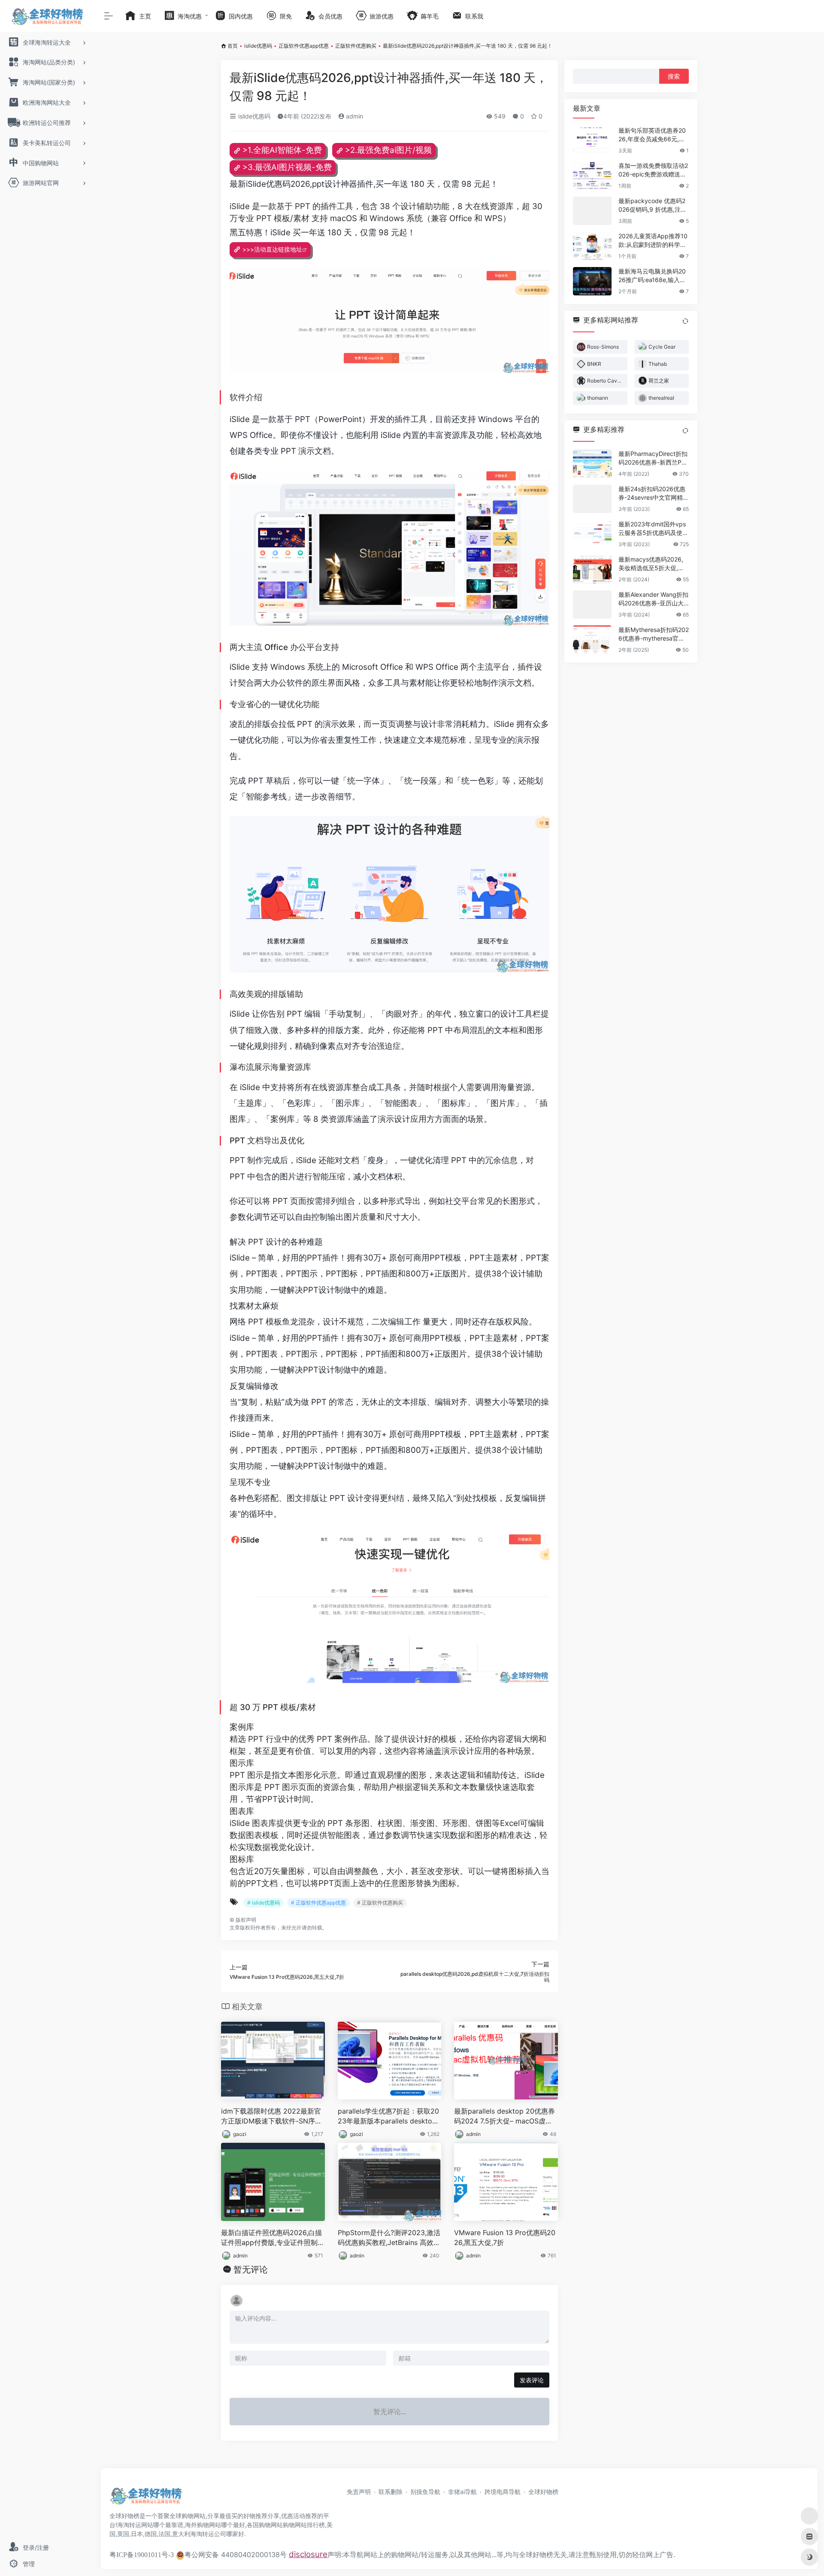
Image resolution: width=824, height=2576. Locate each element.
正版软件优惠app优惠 (304, 46)
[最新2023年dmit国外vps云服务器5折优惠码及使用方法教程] (592, 534)
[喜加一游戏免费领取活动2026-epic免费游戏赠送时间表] (592, 176)
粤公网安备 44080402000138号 (236, 2555)
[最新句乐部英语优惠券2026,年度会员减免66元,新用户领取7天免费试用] (592, 140)
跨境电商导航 (503, 2492)
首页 (233, 46)
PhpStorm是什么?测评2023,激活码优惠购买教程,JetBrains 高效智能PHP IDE (389, 2238)
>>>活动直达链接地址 (272, 249)
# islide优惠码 (264, 1903)
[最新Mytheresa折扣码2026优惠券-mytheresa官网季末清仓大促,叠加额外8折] (592, 640)
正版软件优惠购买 (356, 46)
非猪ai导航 (462, 2492)
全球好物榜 (543, 2492)
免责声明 (359, 2492)
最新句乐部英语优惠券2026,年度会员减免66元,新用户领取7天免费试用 (652, 135)
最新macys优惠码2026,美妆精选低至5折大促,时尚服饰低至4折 (651, 564)
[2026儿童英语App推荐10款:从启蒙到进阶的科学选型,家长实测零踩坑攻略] (592, 246)
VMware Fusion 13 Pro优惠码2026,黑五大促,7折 (505, 2237)
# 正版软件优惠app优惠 (318, 1903)
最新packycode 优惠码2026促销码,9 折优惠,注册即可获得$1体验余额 (653, 205)
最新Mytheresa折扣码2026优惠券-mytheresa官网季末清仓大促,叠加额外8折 (654, 634)
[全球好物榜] (146, 2499)
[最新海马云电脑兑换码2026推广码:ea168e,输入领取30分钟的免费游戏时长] (592, 281)
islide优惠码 (258, 46)
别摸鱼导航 (425, 2492)
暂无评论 (251, 2269)
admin (354, 116)
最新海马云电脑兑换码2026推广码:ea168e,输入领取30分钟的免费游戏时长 (652, 276)
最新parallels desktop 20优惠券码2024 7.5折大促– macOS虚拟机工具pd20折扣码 (504, 2116)
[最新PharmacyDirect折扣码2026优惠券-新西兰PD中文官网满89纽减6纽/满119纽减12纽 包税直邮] (592, 464)
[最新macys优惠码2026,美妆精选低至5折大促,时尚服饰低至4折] (592, 569)
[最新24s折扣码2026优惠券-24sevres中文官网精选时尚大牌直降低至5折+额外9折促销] (592, 499)
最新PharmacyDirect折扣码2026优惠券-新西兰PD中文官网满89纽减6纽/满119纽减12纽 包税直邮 (653, 458)
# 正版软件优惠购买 (380, 1903)
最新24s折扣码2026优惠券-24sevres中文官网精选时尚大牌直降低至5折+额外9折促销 (654, 494)
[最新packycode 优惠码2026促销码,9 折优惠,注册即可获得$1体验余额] (592, 211)
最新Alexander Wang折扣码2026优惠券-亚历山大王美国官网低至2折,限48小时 (653, 599)
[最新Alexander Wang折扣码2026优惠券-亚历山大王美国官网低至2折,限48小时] (592, 605)
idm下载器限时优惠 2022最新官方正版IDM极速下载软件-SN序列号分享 (271, 2116)
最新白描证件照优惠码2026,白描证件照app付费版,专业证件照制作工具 (273, 2238)
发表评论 (532, 2380)
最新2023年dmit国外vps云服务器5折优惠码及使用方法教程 (653, 529)
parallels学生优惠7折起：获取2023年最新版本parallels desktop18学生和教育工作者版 (389, 2116)
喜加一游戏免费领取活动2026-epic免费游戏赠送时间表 (653, 170)
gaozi (240, 2134)
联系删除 (391, 2492)
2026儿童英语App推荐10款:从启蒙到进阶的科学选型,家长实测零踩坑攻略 (653, 241)
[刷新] (685, 321)
